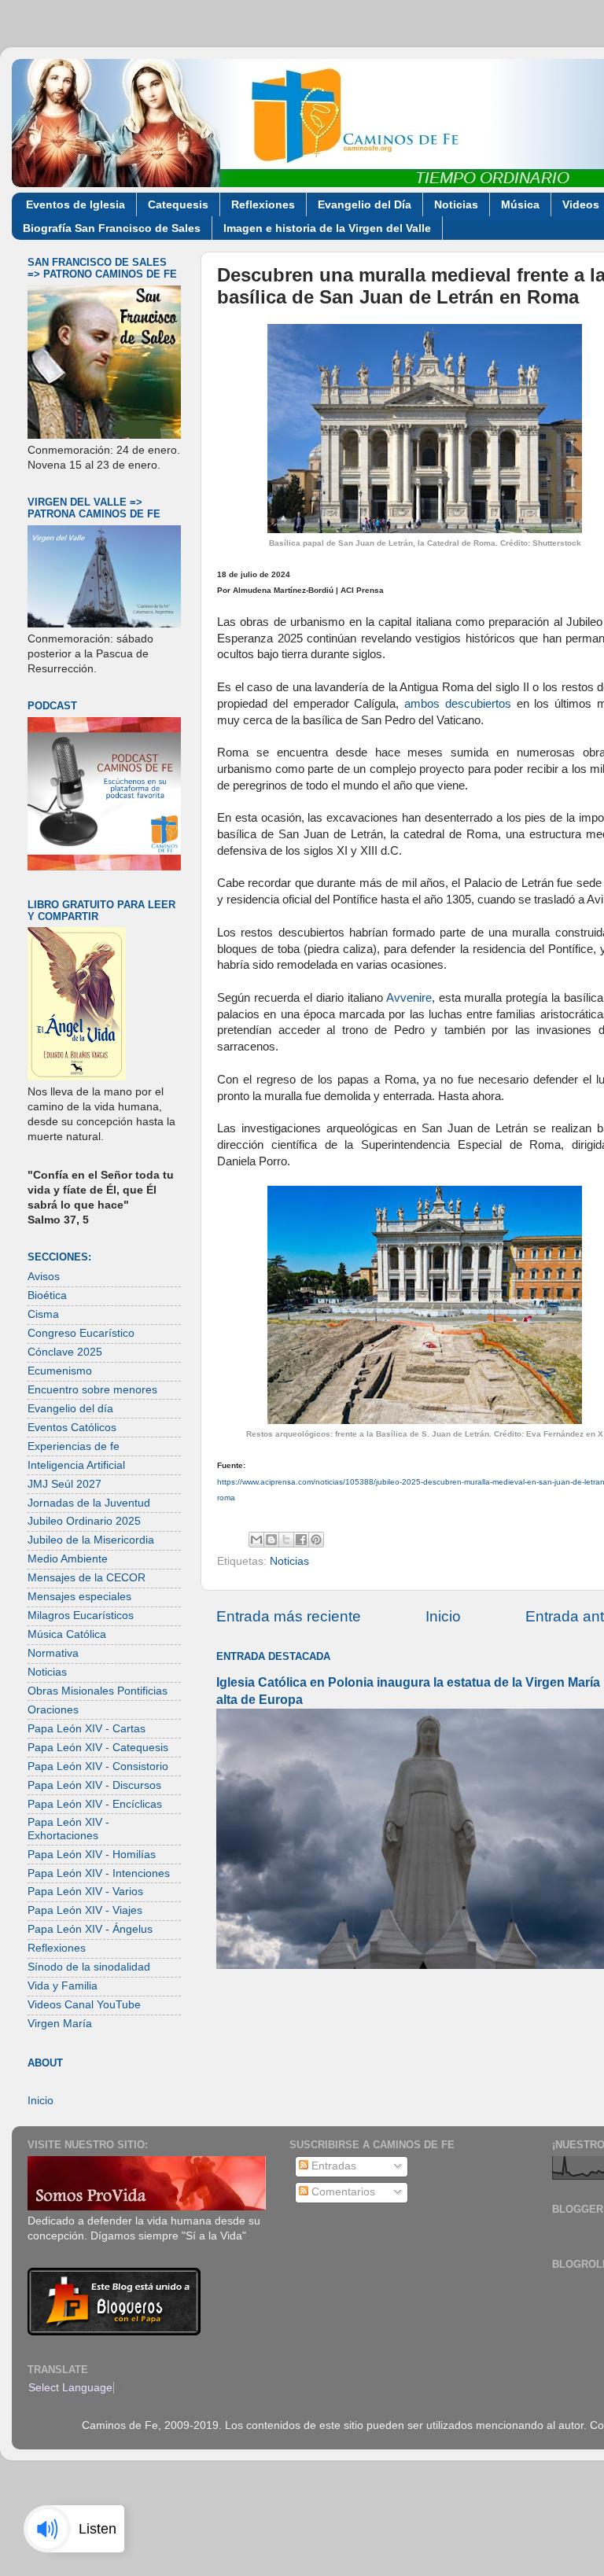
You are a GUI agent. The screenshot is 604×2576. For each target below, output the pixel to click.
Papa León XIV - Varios (85, 1892)
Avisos (44, 1277)
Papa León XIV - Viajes (85, 1910)
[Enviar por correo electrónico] (256, 1540)
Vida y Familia (63, 1986)
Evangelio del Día (365, 204)
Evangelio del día (70, 1409)
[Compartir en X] (286, 1540)
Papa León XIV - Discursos (94, 1785)
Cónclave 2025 (65, 1352)
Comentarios (342, 2192)
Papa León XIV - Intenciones (99, 1873)
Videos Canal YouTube (84, 2005)
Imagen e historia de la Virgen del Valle (327, 228)
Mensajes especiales (79, 1597)
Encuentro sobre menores (92, 1390)
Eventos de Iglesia (75, 204)
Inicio (443, 1616)
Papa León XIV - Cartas (87, 1729)
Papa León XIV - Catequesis (98, 1748)
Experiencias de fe (74, 1446)
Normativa (53, 1653)
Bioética (47, 1295)
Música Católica (67, 1634)
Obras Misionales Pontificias (98, 1691)
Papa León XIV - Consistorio (98, 1766)
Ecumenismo (60, 1371)
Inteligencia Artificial (76, 1465)
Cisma (43, 1314)
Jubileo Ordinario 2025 (84, 1521)
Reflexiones (263, 204)
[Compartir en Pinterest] (316, 1540)
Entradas (332, 2166)
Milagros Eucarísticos (81, 1616)
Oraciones (53, 1710)
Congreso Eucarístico (81, 1333)
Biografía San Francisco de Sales (112, 228)
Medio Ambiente (68, 1559)
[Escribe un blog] (271, 1540)
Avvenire (409, 998)
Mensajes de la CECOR (87, 1578)
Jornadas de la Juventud (89, 1503)
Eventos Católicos (72, 1428)
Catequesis (178, 204)
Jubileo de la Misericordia (91, 1540)
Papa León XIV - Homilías (92, 1855)
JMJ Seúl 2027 (64, 1484)
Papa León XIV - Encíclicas (95, 1804)
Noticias (456, 204)
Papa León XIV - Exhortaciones (68, 1829)
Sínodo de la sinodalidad (89, 1967)
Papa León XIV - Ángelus (90, 1929)
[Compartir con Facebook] (301, 1540)
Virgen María (60, 2024)
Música (520, 204)
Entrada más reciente (289, 1616)
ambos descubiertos (458, 704)
